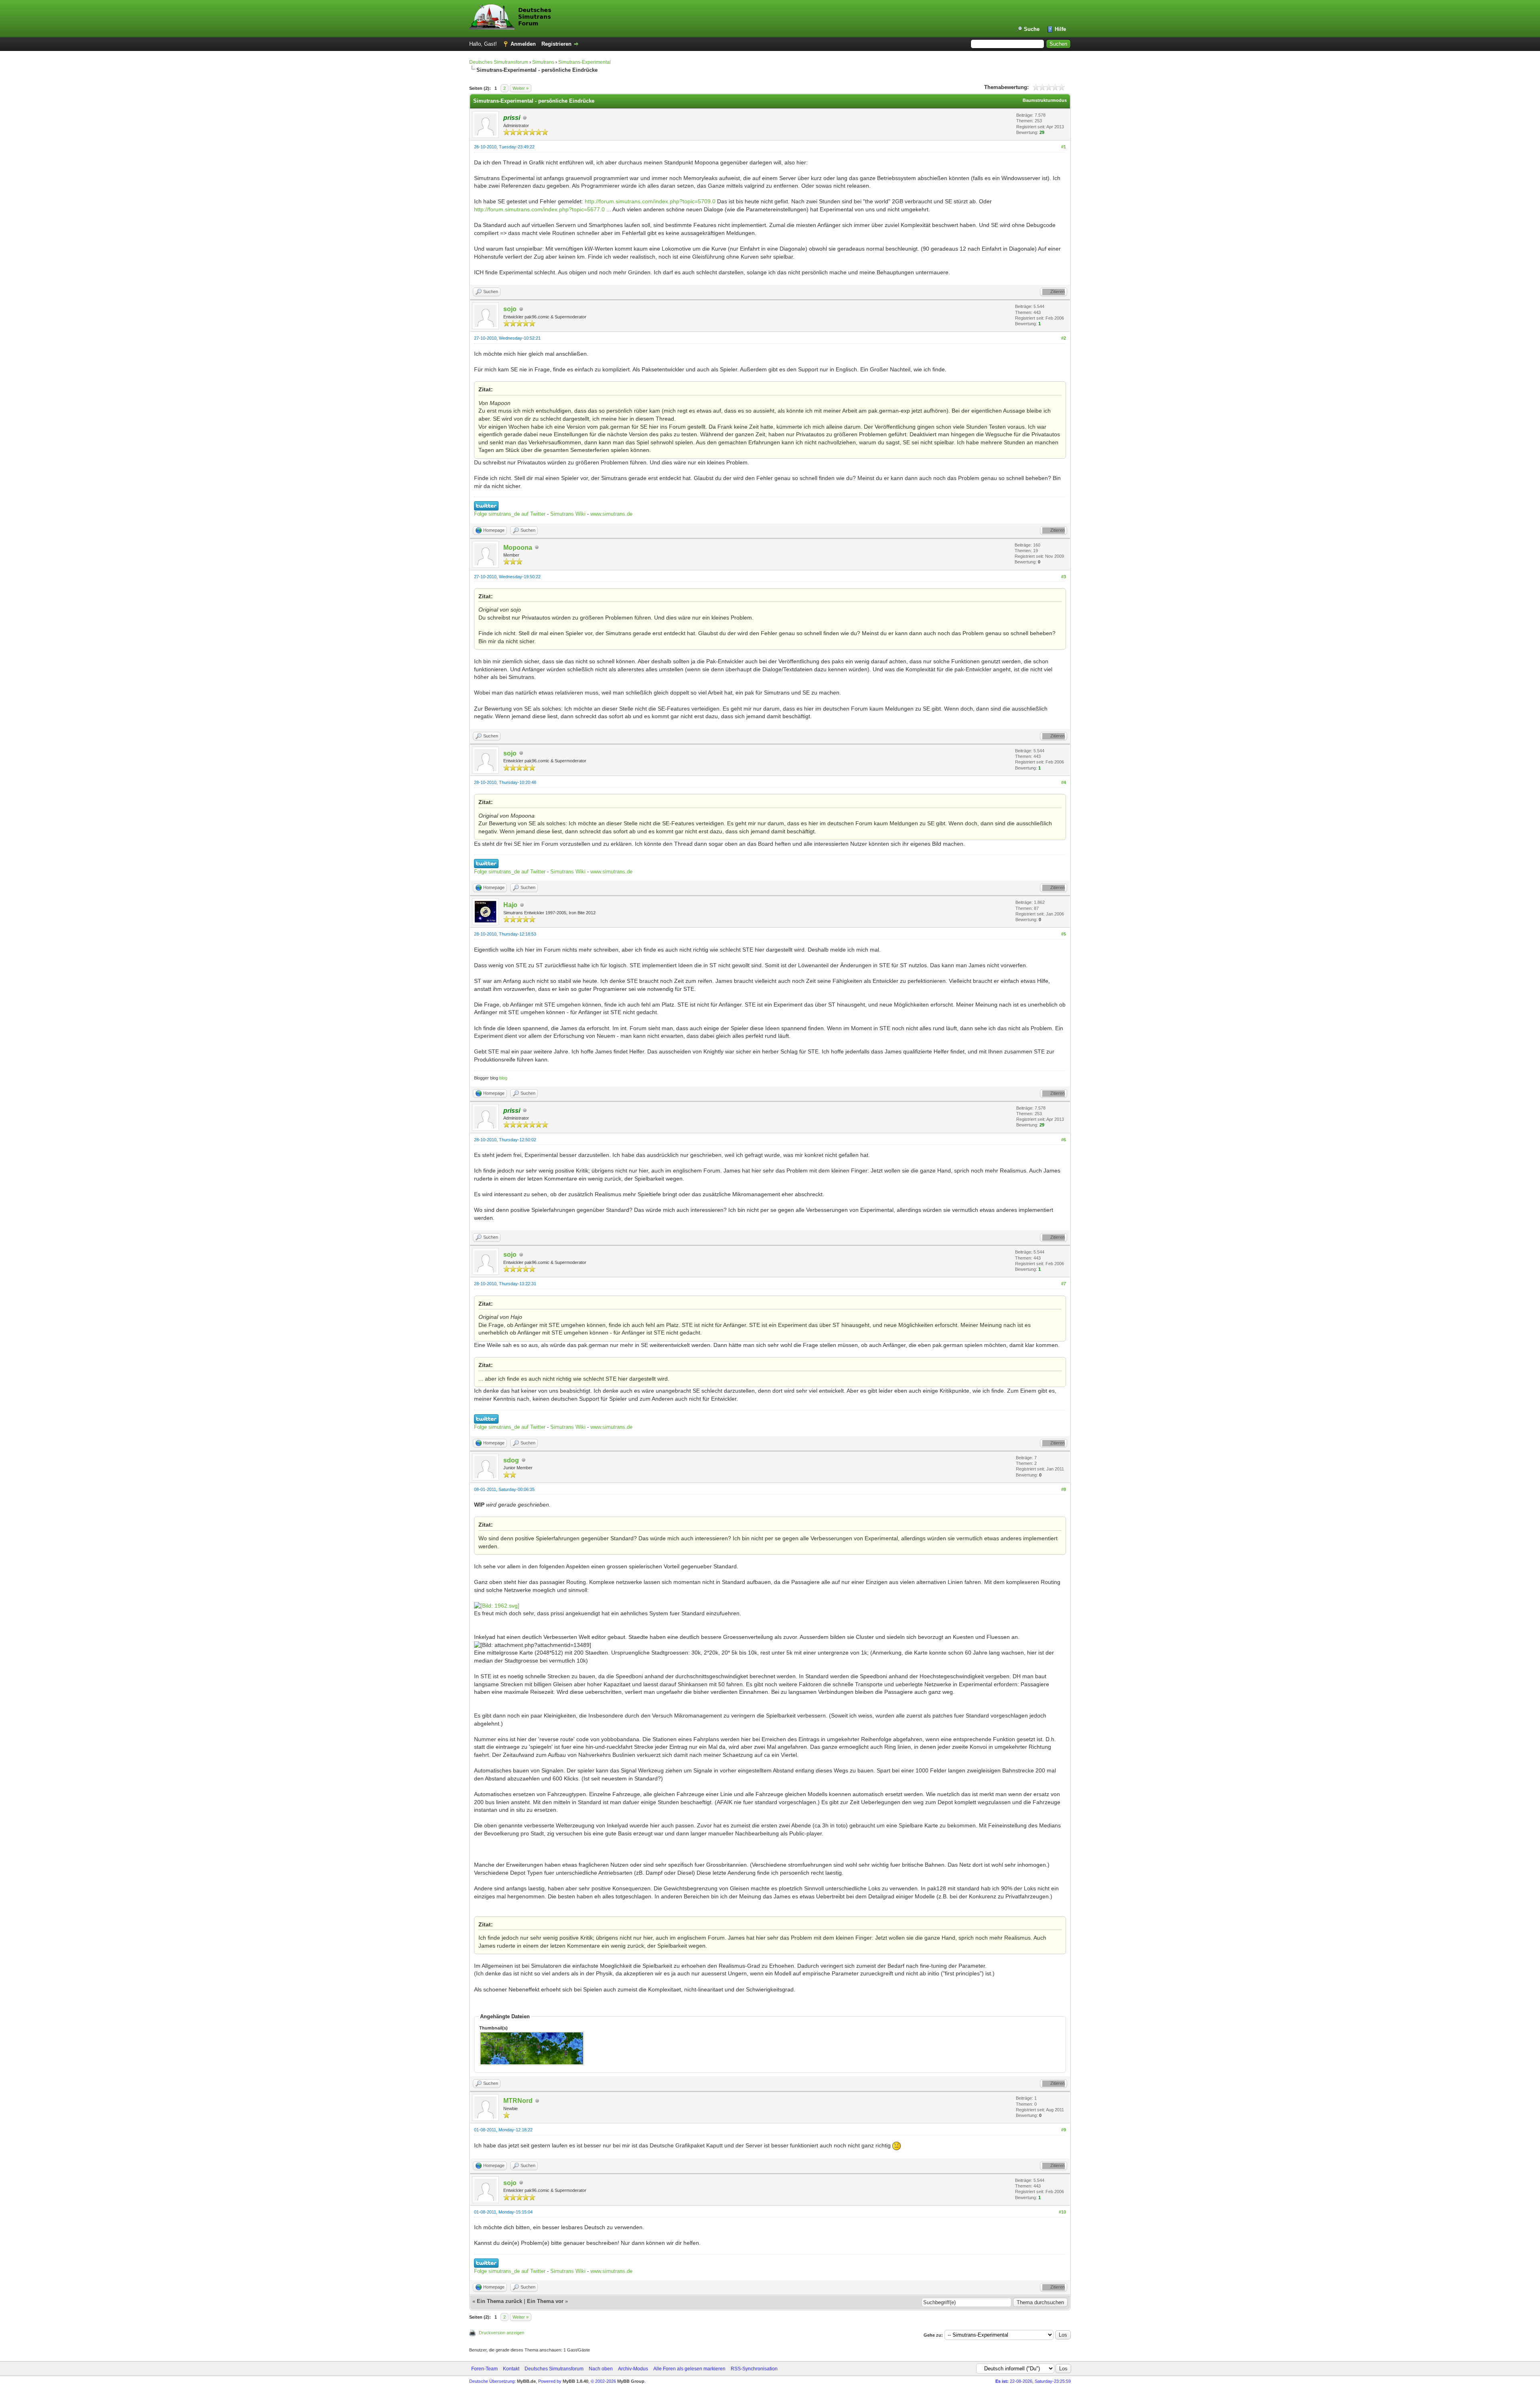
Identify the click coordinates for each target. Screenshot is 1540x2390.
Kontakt (511, 2369)
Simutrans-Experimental (585, 62)
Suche (1032, 29)
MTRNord (518, 2101)
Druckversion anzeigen (502, 2333)
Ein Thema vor (545, 2301)
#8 (1064, 1489)
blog (503, 1078)
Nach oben (601, 2369)
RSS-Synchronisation (754, 2369)
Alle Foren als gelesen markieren (689, 2369)
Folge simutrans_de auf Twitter (510, 514)
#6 (1064, 1140)
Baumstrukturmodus (1045, 100)
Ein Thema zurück (499, 2301)
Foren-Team (484, 2369)
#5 (1064, 934)
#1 (1064, 147)
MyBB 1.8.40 (575, 2381)
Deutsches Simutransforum (499, 62)
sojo (510, 309)
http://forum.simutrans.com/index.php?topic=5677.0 (539, 209)
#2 (1064, 338)
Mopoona (518, 548)
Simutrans (543, 62)
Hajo (510, 905)
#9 (1064, 2130)
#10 (1062, 2212)
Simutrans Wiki (568, 514)
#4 (1064, 782)
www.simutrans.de (611, 514)
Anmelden (523, 44)
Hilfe (1060, 29)
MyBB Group (631, 2381)
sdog (511, 1460)
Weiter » (521, 88)
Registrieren (556, 44)
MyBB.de (526, 2381)
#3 (1064, 577)
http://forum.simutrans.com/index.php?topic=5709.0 (650, 201)
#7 (1064, 1284)
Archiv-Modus (633, 2369)
